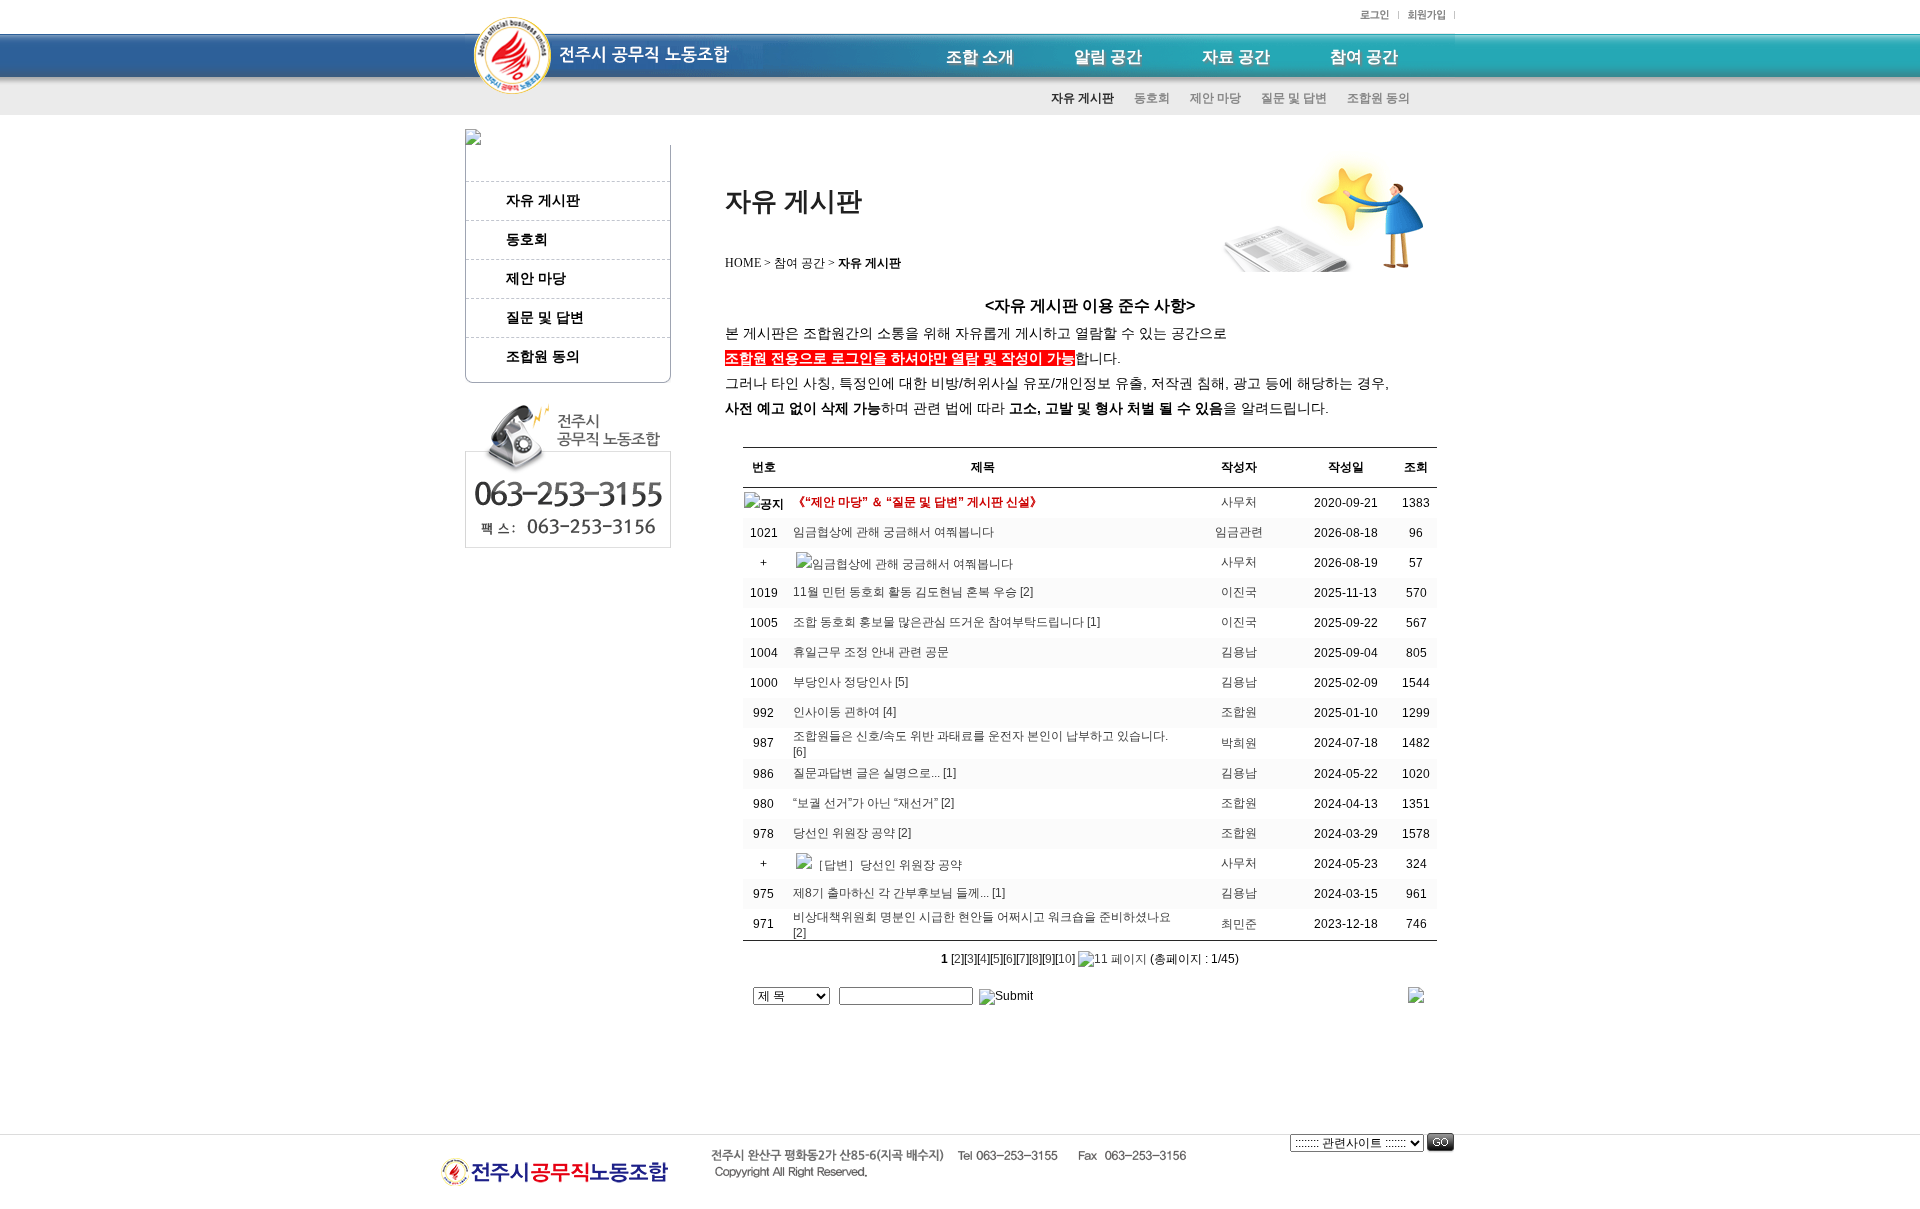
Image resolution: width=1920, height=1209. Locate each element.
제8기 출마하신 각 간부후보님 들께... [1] (899, 893)
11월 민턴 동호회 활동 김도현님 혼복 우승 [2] (913, 592)
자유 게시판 (1082, 98)
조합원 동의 (1378, 98)
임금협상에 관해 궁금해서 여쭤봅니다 (893, 532)
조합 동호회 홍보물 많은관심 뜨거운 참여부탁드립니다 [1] (946, 622)
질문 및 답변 (1294, 98)
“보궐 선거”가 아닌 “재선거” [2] (873, 803)
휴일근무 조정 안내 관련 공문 (871, 652)
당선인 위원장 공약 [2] (852, 833)
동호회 (1152, 98)
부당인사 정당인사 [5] (850, 682)
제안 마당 (1215, 98)
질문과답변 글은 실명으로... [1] (874, 773)
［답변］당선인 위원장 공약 (887, 865)
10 (1065, 959)
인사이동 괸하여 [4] (844, 712)
